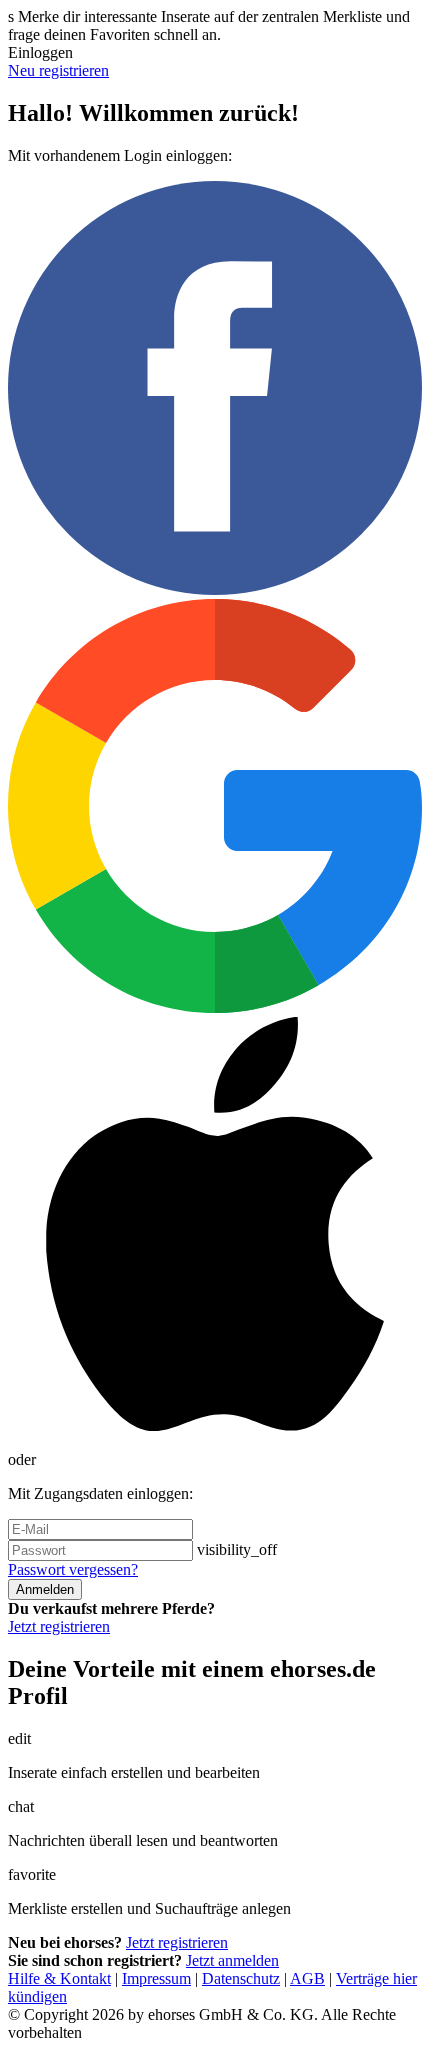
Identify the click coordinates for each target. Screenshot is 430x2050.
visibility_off (237, 1549)
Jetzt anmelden (232, 1960)
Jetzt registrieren (59, 1626)
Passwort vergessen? (73, 1569)
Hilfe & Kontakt (59, 1978)
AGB (307, 1978)
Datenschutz (241, 1978)
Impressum (156, 1978)
